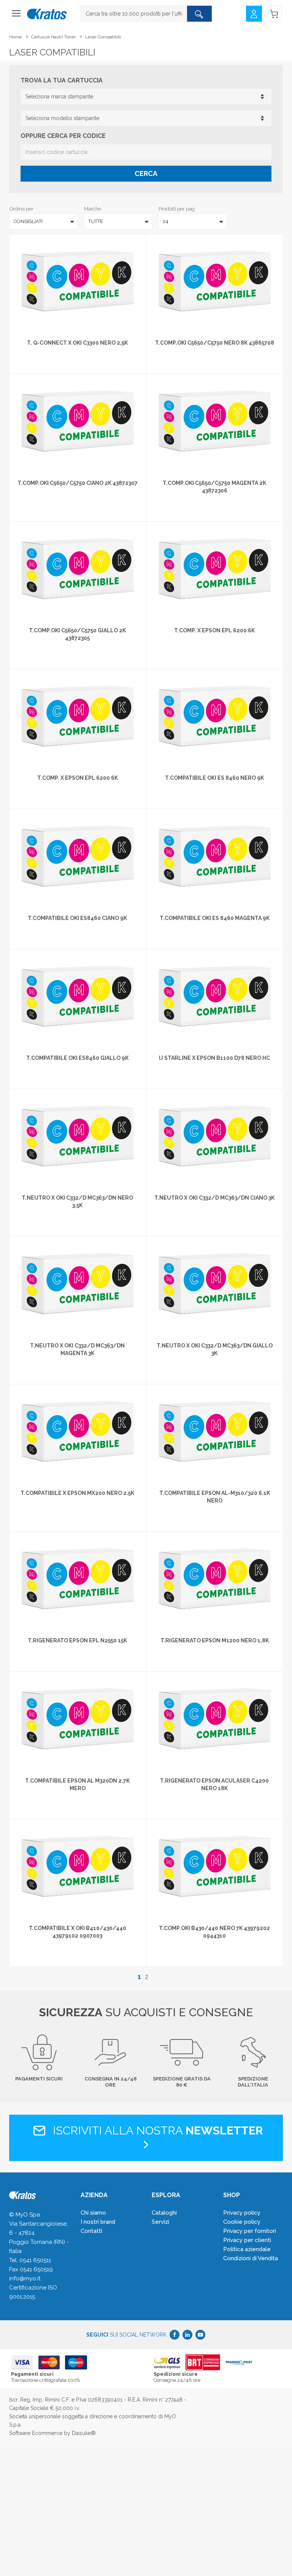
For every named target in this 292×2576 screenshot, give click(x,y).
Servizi (160, 2222)
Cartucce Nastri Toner (53, 37)
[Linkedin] (187, 2335)
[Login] (254, 13)
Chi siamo (93, 2213)
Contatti (91, 2231)
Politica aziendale (247, 2249)
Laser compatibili (103, 37)
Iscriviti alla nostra (156, 2130)
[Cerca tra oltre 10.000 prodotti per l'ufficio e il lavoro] (199, 14)
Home (15, 37)
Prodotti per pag (177, 209)
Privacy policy (242, 2213)
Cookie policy (242, 2222)
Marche (93, 209)
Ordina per (21, 209)
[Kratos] (47, 14)
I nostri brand (98, 2222)
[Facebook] (175, 2335)
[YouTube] (200, 2335)
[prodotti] (16, 16)
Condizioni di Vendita (251, 2258)
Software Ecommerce (36, 2433)
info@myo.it (25, 2278)
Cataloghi (164, 2213)
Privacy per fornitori (250, 2231)
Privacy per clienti (247, 2240)
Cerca (146, 173)
